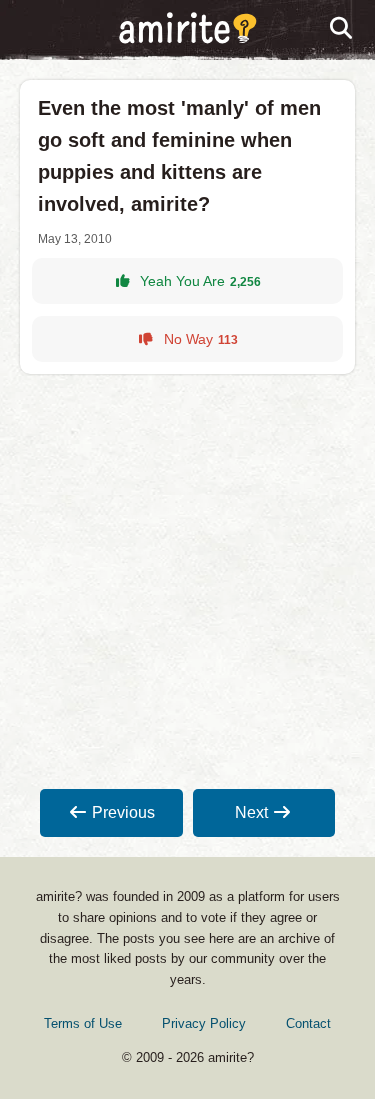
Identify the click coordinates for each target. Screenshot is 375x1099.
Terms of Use (83, 1023)
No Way (201, 339)
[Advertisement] (187, 581)
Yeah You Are (200, 281)
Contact (308, 1023)
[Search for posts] (342, 29)
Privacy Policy (204, 1023)
